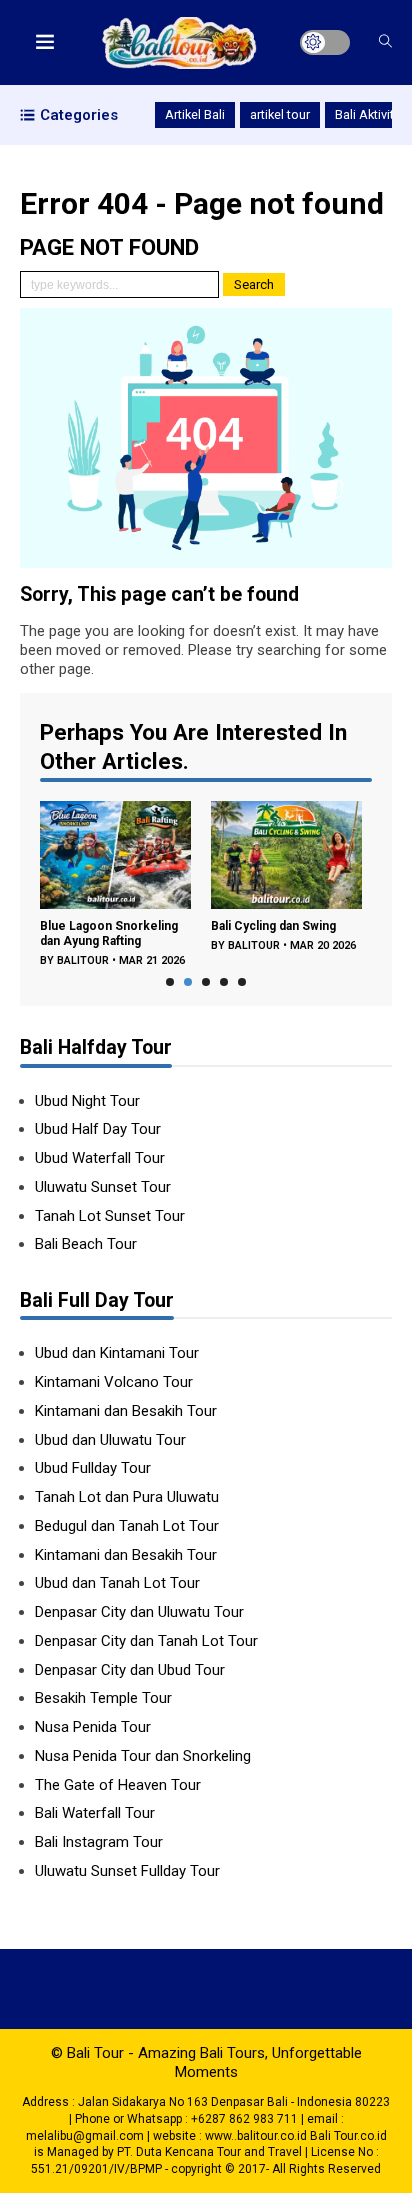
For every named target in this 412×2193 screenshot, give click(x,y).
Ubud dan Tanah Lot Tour (117, 1583)
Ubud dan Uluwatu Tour (110, 1440)
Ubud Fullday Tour (93, 1468)
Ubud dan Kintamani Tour (119, 1353)
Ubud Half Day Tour (98, 1129)
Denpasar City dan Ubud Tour (130, 1670)
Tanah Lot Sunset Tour (110, 1216)
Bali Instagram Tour (99, 1842)
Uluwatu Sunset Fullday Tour (127, 1871)
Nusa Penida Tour (93, 1727)
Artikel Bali (195, 114)
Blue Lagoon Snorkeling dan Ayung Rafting (109, 933)
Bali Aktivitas (371, 114)
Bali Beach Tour (88, 1244)
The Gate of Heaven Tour (118, 1785)
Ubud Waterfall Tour (102, 1158)
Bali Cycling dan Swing (273, 926)
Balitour (83, 960)
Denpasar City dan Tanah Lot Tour (146, 1641)
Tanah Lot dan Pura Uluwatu (127, 1497)
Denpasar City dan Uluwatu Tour (139, 1612)
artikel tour (280, 114)
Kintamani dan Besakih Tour (126, 1411)
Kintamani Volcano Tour (114, 1382)
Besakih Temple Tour (103, 1698)
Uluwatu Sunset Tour (103, 1187)
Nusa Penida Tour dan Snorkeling (143, 1756)
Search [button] (254, 284)
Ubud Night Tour (87, 1101)
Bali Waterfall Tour (95, 1813)
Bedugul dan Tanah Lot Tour (127, 1526)
